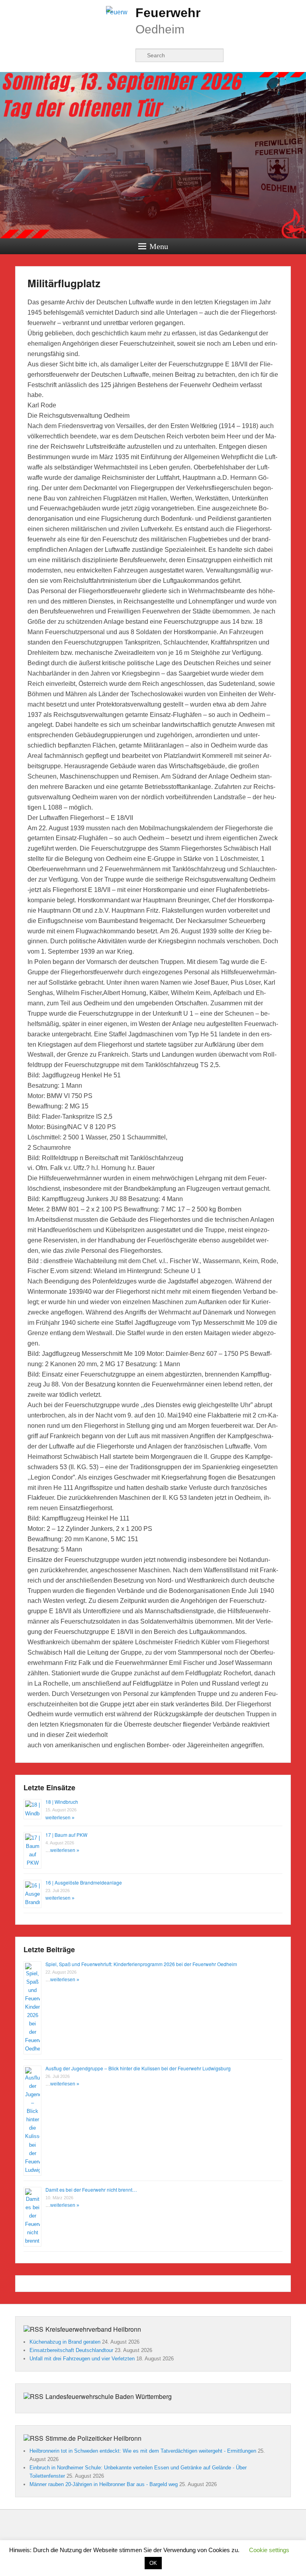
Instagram (107, 55)
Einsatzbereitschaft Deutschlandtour (71, 2350)
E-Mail (125, 55)
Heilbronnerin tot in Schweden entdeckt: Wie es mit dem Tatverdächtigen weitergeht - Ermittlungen (143, 2451)
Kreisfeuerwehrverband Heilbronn (93, 2329)
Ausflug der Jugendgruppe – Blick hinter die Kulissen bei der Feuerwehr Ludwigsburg (138, 2068)
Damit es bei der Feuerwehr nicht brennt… (91, 2190)
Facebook (90, 55)
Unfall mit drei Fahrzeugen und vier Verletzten (82, 2359)
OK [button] (153, 2563)
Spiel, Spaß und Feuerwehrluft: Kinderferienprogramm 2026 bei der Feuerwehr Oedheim (141, 1964)
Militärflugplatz (64, 283)
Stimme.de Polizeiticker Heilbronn (93, 2438)
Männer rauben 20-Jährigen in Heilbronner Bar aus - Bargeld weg (104, 2484)
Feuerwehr (168, 13)
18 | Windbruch (62, 1802)
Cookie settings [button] (269, 2550)
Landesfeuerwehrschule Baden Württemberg (109, 2396)
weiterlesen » (60, 1818)
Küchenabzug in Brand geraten (65, 2342)
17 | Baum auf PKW (66, 1835)
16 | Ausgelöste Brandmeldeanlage (84, 1882)
